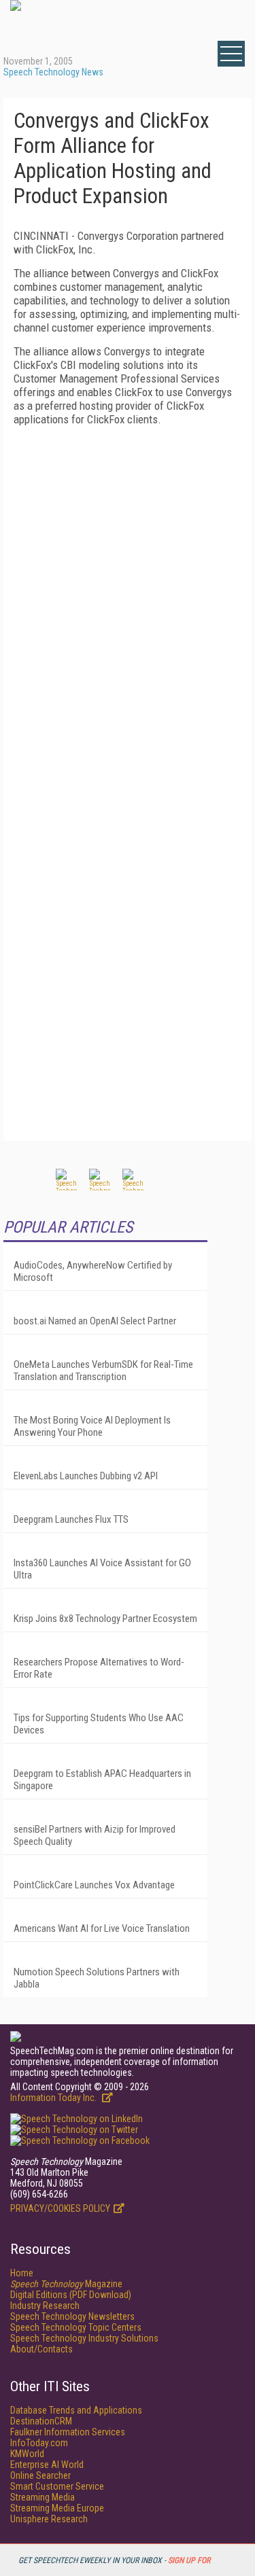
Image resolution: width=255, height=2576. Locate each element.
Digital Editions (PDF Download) (71, 2295)
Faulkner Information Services (68, 2432)
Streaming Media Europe (57, 2508)
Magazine (66, 2284)
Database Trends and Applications (76, 2410)
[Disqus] (128, 606)
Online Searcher (40, 2475)
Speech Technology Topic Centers (76, 2327)
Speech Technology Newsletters (72, 2316)
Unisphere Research (49, 2519)
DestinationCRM (41, 2421)
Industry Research (45, 2306)
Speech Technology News (53, 72)
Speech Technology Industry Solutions (84, 2338)
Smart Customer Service (57, 2486)
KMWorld (27, 2454)
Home (22, 2273)
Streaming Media (42, 2497)
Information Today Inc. (54, 2098)
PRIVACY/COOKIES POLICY (60, 2208)
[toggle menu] (231, 54)
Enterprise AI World (47, 2465)
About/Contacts (41, 2349)
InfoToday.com (39, 2443)
